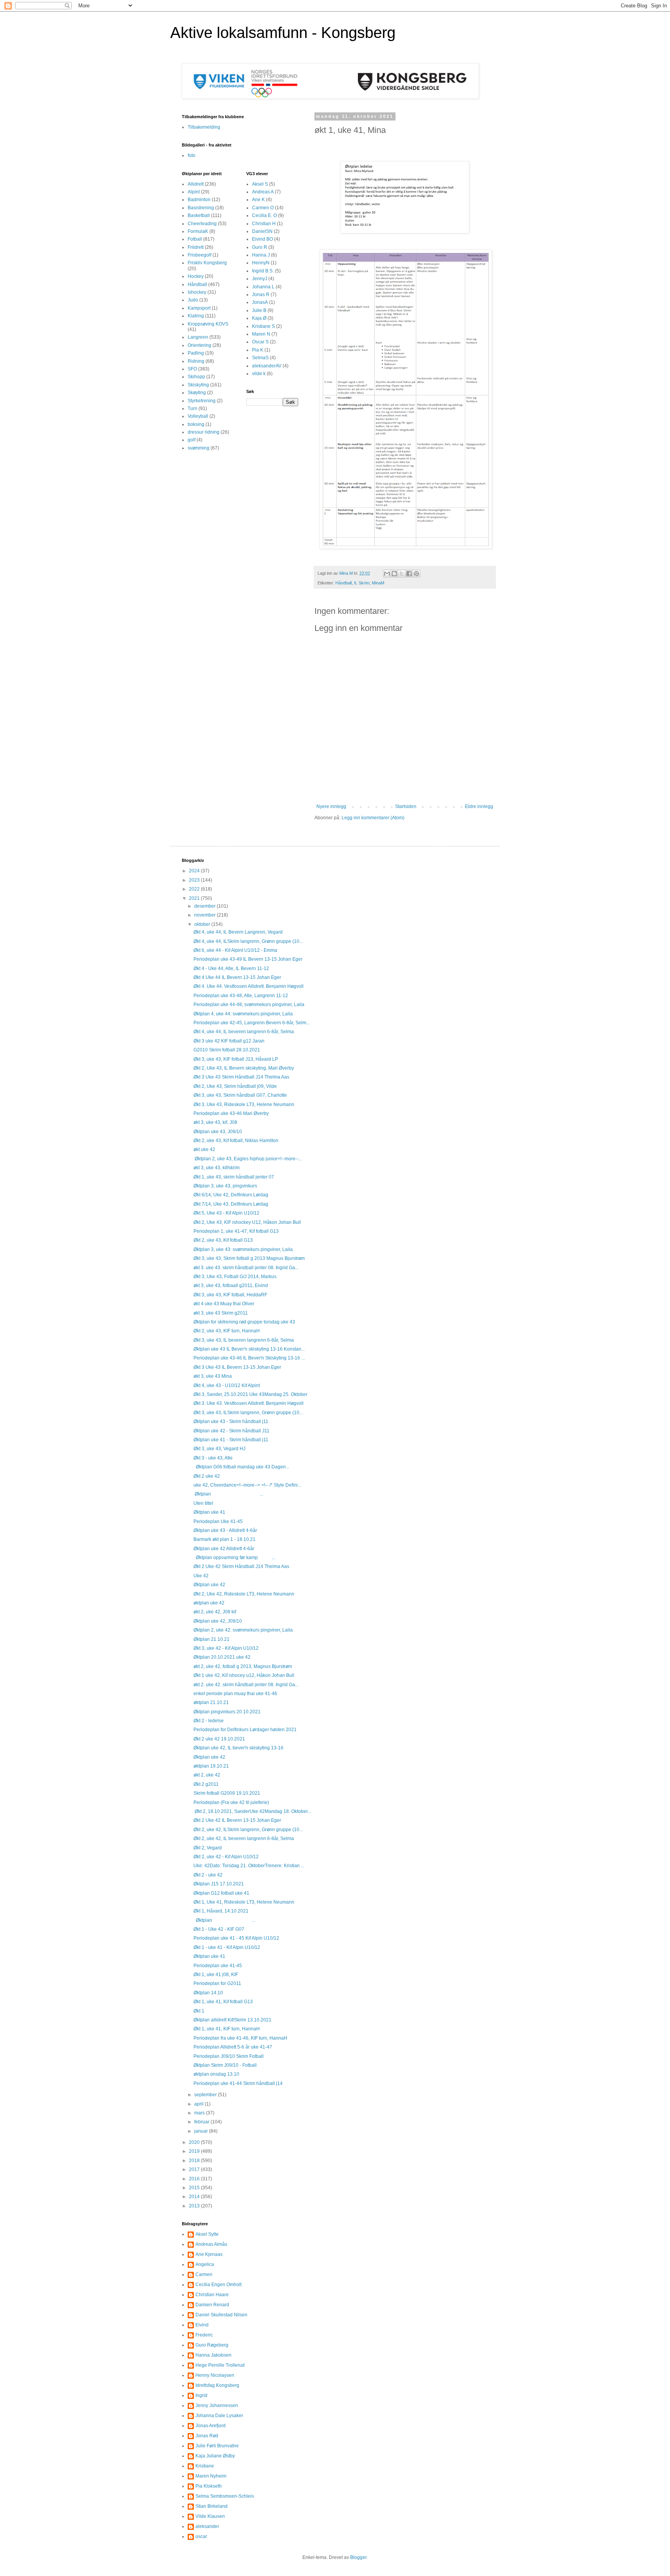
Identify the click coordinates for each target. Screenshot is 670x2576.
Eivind (202, 2325)
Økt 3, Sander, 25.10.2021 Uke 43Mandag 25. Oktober (250, 1394)
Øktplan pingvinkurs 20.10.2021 (227, 1712)
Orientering (199, 345)
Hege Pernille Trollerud (220, 2365)
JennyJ (260, 279)
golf (192, 440)
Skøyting (197, 393)
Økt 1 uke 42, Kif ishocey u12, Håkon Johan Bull (244, 1675)
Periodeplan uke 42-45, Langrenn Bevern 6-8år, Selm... (252, 1023)
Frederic (204, 2335)
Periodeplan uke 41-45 (218, 1966)
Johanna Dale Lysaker (219, 2416)
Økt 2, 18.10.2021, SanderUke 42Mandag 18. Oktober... (252, 1811)
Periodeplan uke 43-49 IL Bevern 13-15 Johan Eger (248, 959)
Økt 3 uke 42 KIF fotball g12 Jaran (229, 1041)
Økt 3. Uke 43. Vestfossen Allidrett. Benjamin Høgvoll (249, 1403)
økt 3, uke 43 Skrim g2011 (221, 1313)
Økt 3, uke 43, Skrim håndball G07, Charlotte (240, 1095)
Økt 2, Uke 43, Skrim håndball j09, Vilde (235, 1086)
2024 (195, 871)
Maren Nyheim (211, 2476)
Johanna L (263, 287)
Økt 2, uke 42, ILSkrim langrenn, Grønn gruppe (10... (248, 1830)
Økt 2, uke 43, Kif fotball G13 (223, 1240)
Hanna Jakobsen (213, 2355)
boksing (196, 424)
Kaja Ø (259, 318)
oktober (203, 924)
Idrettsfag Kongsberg (217, 2385)
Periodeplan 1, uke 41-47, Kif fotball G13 (236, 1231)
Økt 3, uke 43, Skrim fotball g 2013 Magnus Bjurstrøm (249, 1258)
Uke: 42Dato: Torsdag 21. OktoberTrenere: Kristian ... (249, 1866)
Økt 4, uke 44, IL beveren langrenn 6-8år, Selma (244, 1032)
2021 (195, 898)
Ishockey (197, 292)
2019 (195, 2151)
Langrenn (198, 337)
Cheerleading (202, 224)
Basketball (199, 215)
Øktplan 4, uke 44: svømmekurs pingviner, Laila (243, 1014)
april (199, 2104)
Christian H (264, 224)
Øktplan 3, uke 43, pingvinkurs (225, 1186)
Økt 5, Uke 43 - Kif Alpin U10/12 (226, 1213)
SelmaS (260, 358)
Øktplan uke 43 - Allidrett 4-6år (225, 1530)
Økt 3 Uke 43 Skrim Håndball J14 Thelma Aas (241, 1077)
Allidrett (196, 184)
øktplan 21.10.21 (211, 1702)
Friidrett (196, 247)
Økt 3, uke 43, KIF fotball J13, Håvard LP (236, 1059)
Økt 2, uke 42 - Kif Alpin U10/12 (226, 1857)
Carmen (204, 2274)
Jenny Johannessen (217, 2405)
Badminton (199, 200)
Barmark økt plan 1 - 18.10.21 (224, 1539)
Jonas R (261, 295)
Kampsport (199, 308)
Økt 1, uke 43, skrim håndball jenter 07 (234, 1177)
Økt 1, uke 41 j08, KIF (216, 1975)
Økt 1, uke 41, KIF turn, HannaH (227, 2029)
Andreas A (263, 192)
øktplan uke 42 (209, 1603)
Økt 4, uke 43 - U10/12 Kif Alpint (227, 1385)
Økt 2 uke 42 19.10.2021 (219, 1739)
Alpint (194, 192)
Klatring (196, 316)
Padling (196, 353)
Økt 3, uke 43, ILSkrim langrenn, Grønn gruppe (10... (248, 1413)
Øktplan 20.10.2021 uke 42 (222, 1657)
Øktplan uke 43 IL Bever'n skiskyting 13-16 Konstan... (249, 1349)
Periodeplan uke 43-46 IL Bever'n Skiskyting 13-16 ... (249, 1358)
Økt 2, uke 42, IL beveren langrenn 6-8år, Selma (244, 1839)
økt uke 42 (204, 1149)
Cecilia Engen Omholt (218, 2285)
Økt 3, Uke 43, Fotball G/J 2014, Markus (235, 1277)
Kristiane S (263, 326)
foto (192, 155)
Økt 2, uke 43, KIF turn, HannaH (227, 1331)
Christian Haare (212, 2295)
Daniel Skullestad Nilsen (221, 2315)
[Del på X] (402, 574)
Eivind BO (262, 239)
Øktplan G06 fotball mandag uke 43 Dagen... (241, 1467)
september (206, 2095)
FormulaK (198, 231)
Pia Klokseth (209, 2486)
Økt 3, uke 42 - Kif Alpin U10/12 (226, 1648)
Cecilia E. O (264, 215)
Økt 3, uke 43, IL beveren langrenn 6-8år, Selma (244, 1340)
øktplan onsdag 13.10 (216, 2074)
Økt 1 (199, 2011)
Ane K (258, 200)
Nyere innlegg (331, 806)
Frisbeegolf (199, 255)
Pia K (258, 350)
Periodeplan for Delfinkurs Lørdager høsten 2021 (245, 1730)
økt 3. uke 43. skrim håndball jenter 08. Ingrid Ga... (246, 1268)
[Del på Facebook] (409, 574)
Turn (193, 408)
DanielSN (262, 231)
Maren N (261, 334)
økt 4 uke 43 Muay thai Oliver (224, 1304)
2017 (195, 2169)
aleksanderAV (267, 366)
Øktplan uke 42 (209, 1585)
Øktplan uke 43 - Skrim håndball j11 (231, 1422)
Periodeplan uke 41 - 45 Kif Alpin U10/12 (236, 1938)
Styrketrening (202, 401)
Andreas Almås (211, 2244)
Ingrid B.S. (263, 271)
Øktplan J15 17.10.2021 (219, 1884)
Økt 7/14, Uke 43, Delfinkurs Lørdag (231, 1204)
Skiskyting (198, 385)
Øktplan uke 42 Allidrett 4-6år (224, 1549)
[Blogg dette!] (394, 574)
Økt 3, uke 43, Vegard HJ (219, 1449)
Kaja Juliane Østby (215, 2456)
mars (200, 2113)
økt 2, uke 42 (207, 1775)
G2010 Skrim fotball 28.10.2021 (227, 1050)
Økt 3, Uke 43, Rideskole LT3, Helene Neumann (244, 1104)
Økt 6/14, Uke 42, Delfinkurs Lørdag (231, 1195)
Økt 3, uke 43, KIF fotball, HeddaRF (230, 1295)
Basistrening (201, 208)
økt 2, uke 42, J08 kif (215, 1612)
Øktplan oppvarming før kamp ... (234, 1558)
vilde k (259, 374)
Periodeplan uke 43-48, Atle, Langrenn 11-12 (241, 996)
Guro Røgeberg (212, 2345)
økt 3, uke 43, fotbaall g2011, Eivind (231, 1285)
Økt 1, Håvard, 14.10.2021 (221, 1911)
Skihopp (196, 377)
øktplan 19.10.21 (211, 1766)
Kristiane (205, 2466)
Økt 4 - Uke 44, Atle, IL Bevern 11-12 (231, 968)
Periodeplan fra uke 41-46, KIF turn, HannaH (240, 2038)
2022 (195, 889)
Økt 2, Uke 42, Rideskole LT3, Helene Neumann (244, 1594)
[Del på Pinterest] (416, 574)
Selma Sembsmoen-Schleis (225, 2496)
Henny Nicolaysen (215, 2375)
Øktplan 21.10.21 (212, 1639)
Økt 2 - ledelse (209, 1721)
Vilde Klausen (210, 2516)
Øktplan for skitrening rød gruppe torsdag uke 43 (244, 1322)
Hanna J (261, 255)
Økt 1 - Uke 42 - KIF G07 (219, 1929)
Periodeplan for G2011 (217, 1983)
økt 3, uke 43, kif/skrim (217, 1168)
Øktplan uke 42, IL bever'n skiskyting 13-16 (238, 1748)
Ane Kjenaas (209, 2254)
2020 (195, 2142)
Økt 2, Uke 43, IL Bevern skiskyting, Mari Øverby (244, 1068)
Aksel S (260, 184)
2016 (195, 2179)
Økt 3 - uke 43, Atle (213, 1458)
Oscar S (260, 342)
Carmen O (263, 208)
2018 (195, 2161)
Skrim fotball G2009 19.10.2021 (227, 1793)
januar (202, 2131)
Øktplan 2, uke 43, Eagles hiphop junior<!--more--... (248, 1159)
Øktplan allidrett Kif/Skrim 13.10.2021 (232, 2020)
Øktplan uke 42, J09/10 (218, 1621)
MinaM (378, 583)
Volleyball (198, 416)
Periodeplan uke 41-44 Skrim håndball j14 (238, 2083)
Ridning (196, 361)
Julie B (259, 310)
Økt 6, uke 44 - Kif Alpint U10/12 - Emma (235, 950)
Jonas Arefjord (211, 2426)
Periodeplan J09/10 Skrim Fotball (229, 2056)
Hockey (196, 276)
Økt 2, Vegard (208, 1848)
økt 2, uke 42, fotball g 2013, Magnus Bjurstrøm (243, 1666)
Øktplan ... (228, 1494)
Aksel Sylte (207, 2234)
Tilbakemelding (204, 127)
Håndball (344, 583)
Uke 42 (201, 1576)
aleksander (207, 2526)
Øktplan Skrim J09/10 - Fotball (225, 2065)
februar (202, 2122)
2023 (195, 880)
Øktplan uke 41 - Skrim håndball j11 (231, 1440)
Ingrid (201, 2395)
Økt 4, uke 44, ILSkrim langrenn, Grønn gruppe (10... (248, 941)
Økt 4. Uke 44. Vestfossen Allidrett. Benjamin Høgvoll (249, 986)
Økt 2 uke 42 (207, 1476)
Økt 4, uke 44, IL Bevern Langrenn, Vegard (238, 932)
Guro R (260, 247)
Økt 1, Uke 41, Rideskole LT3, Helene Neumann (244, 1902)
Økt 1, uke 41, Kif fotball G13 (223, 2002)
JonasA (260, 302)
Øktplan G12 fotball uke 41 (221, 1893)
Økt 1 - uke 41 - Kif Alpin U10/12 (227, 1947)
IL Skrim (362, 583)
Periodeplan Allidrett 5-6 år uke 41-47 (233, 2047)
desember (205, 906)
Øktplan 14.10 (208, 1993)
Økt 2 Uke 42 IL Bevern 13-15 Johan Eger (237, 1820)
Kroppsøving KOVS (208, 324)
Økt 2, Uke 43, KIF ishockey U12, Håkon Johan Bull (247, 1222)
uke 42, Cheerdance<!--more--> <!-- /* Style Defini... (247, 1485)
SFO (192, 369)
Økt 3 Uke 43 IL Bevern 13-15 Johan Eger (237, 1367)
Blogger (358, 2557)
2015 (195, 2188)
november (205, 915)
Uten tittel (203, 1503)
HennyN (261, 263)
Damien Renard (212, 2305)
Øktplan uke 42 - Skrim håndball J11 (231, 1431)
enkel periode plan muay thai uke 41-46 (235, 1694)
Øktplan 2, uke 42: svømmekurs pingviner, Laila (243, 1630)
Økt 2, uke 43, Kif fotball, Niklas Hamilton (236, 1141)
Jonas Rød (207, 2436)
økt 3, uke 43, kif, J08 (215, 1122)
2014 (195, 2197)
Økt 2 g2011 (206, 1784)
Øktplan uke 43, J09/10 (218, 1132)
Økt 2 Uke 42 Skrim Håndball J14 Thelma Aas (241, 1566)
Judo (193, 300)
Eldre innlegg (479, 806)
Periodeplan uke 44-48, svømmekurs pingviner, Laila (249, 1005)
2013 (195, 2206)
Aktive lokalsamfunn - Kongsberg (283, 33)
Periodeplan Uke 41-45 (218, 1521)
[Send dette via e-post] (387, 574)
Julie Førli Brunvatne (217, 2446)
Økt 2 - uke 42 (208, 1875)
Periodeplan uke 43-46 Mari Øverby (231, 1113)
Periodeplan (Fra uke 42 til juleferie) (231, 1802)
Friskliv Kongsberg (207, 263)
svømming (199, 448)
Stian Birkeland (212, 2506)
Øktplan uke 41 (209, 1512)
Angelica (205, 2264)
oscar (201, 2536)
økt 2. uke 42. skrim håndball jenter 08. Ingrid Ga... (246, 1685)
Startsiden (406, 806)
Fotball (195, 239)
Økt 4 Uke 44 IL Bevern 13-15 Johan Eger (237, 977)
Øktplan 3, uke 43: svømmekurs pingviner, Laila (243, 1249)
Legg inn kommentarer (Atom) (373, 818)
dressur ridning (204, 432)
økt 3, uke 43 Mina (213, 1376)
